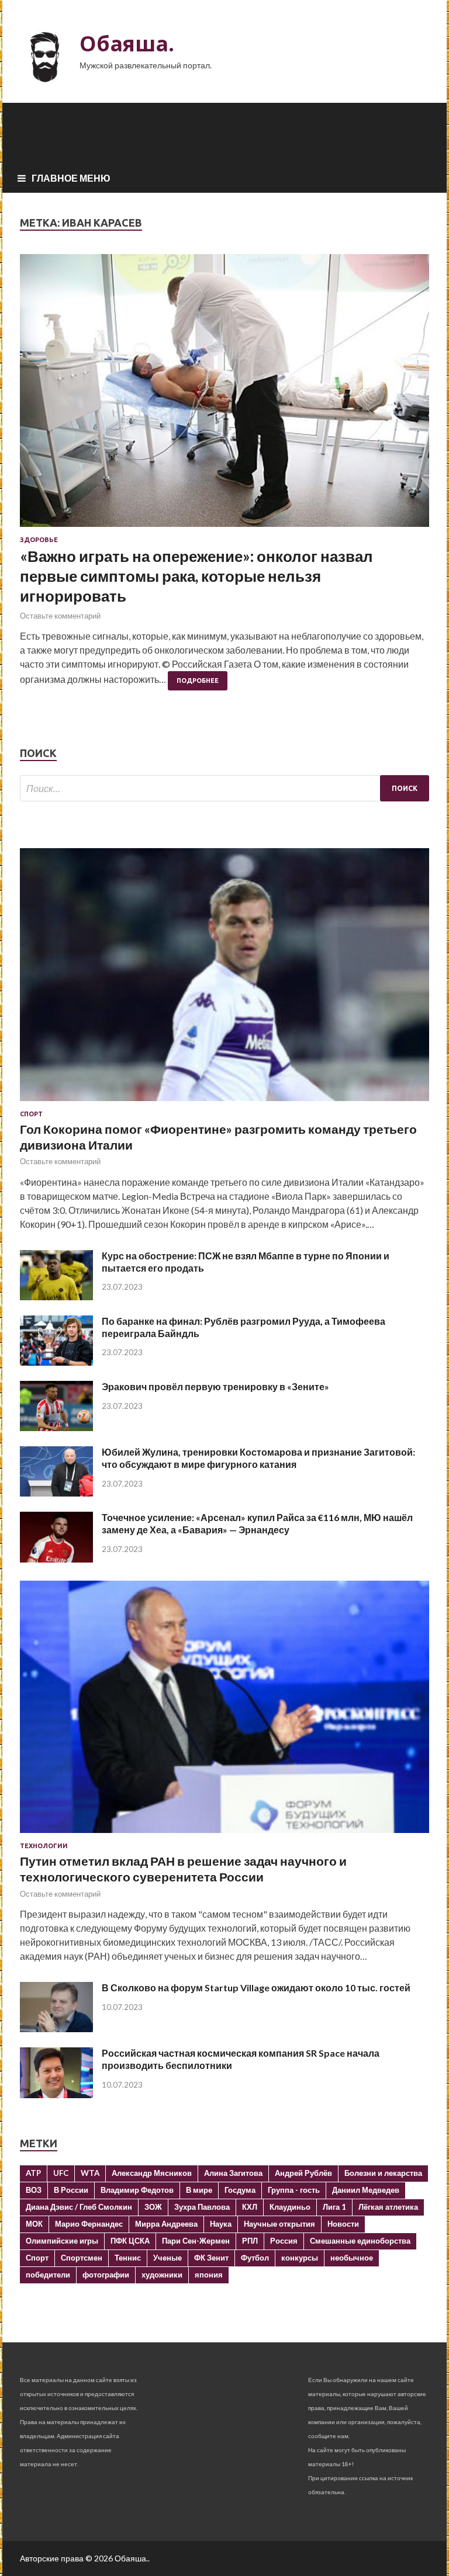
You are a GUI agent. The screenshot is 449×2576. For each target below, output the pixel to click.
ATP (33, 2173)
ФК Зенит (211, 2258)
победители (48, 2275)
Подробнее (198, 681)
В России (71, 2190)
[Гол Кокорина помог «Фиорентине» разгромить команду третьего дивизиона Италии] (224, 1103)
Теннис (128, 2258)
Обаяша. (127, 44)
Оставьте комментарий (60, 616)
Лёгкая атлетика (388, 2207)
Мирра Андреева (166, 2224)
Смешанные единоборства (360, 2241)
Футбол (255, 2258)
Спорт (31, 1114)
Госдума (240, 2190)
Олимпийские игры (62, 2241)
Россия (284, 2241)
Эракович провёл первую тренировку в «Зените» (215, 1386)
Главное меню (71, 178)
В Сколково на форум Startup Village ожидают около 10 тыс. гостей (256, 1987)
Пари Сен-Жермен (196, 2241)
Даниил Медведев (366, 2190)
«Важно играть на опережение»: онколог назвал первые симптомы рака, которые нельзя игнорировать (196, 576)
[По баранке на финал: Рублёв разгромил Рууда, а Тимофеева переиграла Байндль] (56, 1362)
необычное (352, 2258)
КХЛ (250, 2207)
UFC (61, 2173)
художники (162, 2275)
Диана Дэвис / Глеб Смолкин (79, 2207)
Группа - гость (294, 2190)
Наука (221, 2224)
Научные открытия (279, 2224)
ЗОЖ (153, 2207)
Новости (343, 2224)
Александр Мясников (152, 2173)
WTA (90, 2173)
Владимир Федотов (137, 2190)
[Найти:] (224, 788)
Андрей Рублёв (303, 2173)
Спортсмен (82, 2258)
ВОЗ (34, 2190)
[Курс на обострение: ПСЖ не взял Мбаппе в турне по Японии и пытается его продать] (56, 1296)
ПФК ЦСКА (130, 2241)
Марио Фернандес (89, 2224)
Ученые (167, 2258)
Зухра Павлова (202, 2207)
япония (209, 2275)
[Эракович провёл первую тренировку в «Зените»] (56, 1427)
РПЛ (250, 2241)
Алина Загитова (233, 2173)
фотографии (106, 2275)
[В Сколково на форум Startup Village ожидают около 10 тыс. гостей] (56, 2028)
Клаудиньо (290, 2207)
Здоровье (39, 540)
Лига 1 (334, 2207)
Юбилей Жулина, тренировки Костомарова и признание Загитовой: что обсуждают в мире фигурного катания (258, 1458)
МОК (34, 2224)
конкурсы (300, 2258)
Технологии (44, 1846)
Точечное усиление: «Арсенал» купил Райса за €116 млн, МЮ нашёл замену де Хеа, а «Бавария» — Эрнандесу (257, 1523)
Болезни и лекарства (383, 2173)
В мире (199, 2190)
